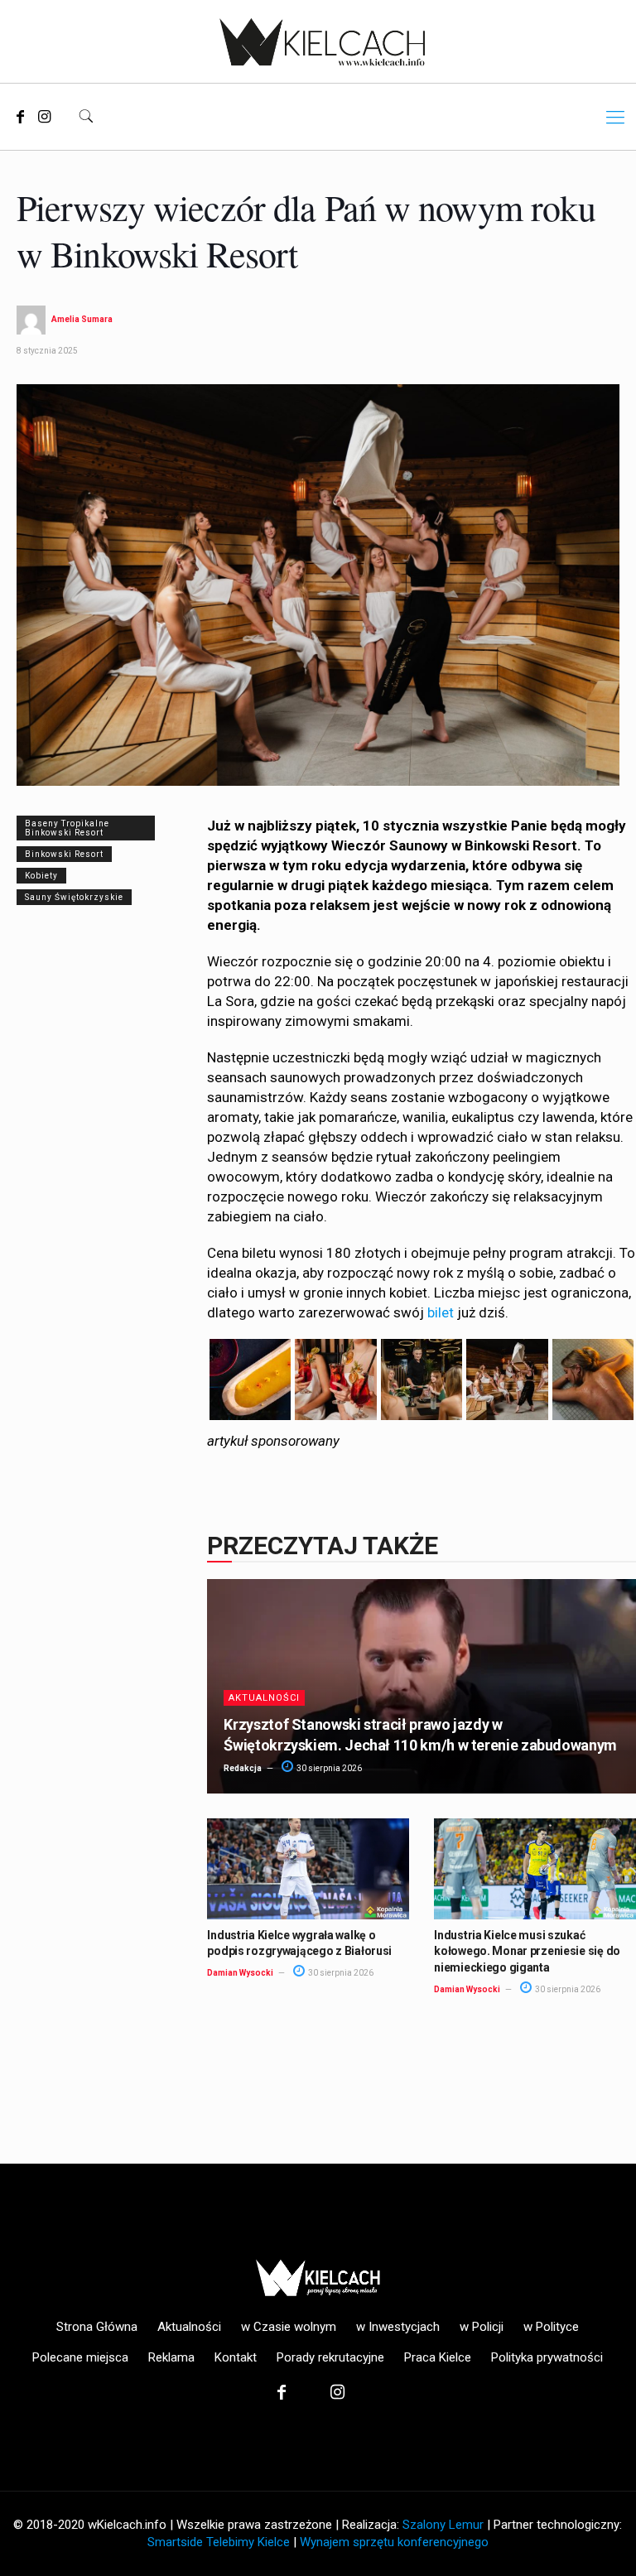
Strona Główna (97, 2327)
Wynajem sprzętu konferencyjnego (394, 2542)
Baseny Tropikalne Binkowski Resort (67, 828)
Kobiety (41, 876)
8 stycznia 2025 (47, 351)
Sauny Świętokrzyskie (74, 897)
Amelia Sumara (82, 319)
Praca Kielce (438, 2357)
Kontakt (236, 2357)
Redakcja (243, 1768)
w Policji (482, 2327)
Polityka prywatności (547, 2357)
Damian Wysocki (240, 1973)
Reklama (171, 2357)
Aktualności (264, 1698)
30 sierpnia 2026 (328, 1768)
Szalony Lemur (443, 2525)
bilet (441, 1312)
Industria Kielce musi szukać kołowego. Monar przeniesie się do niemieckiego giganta (527, 1951)
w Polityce (551, 2327)
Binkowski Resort (64, 854)
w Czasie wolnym (289, 2327)
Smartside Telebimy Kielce (219, 2542)
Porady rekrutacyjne (330, 2357)
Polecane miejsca (80, 2357)
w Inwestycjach (398, 2327)
